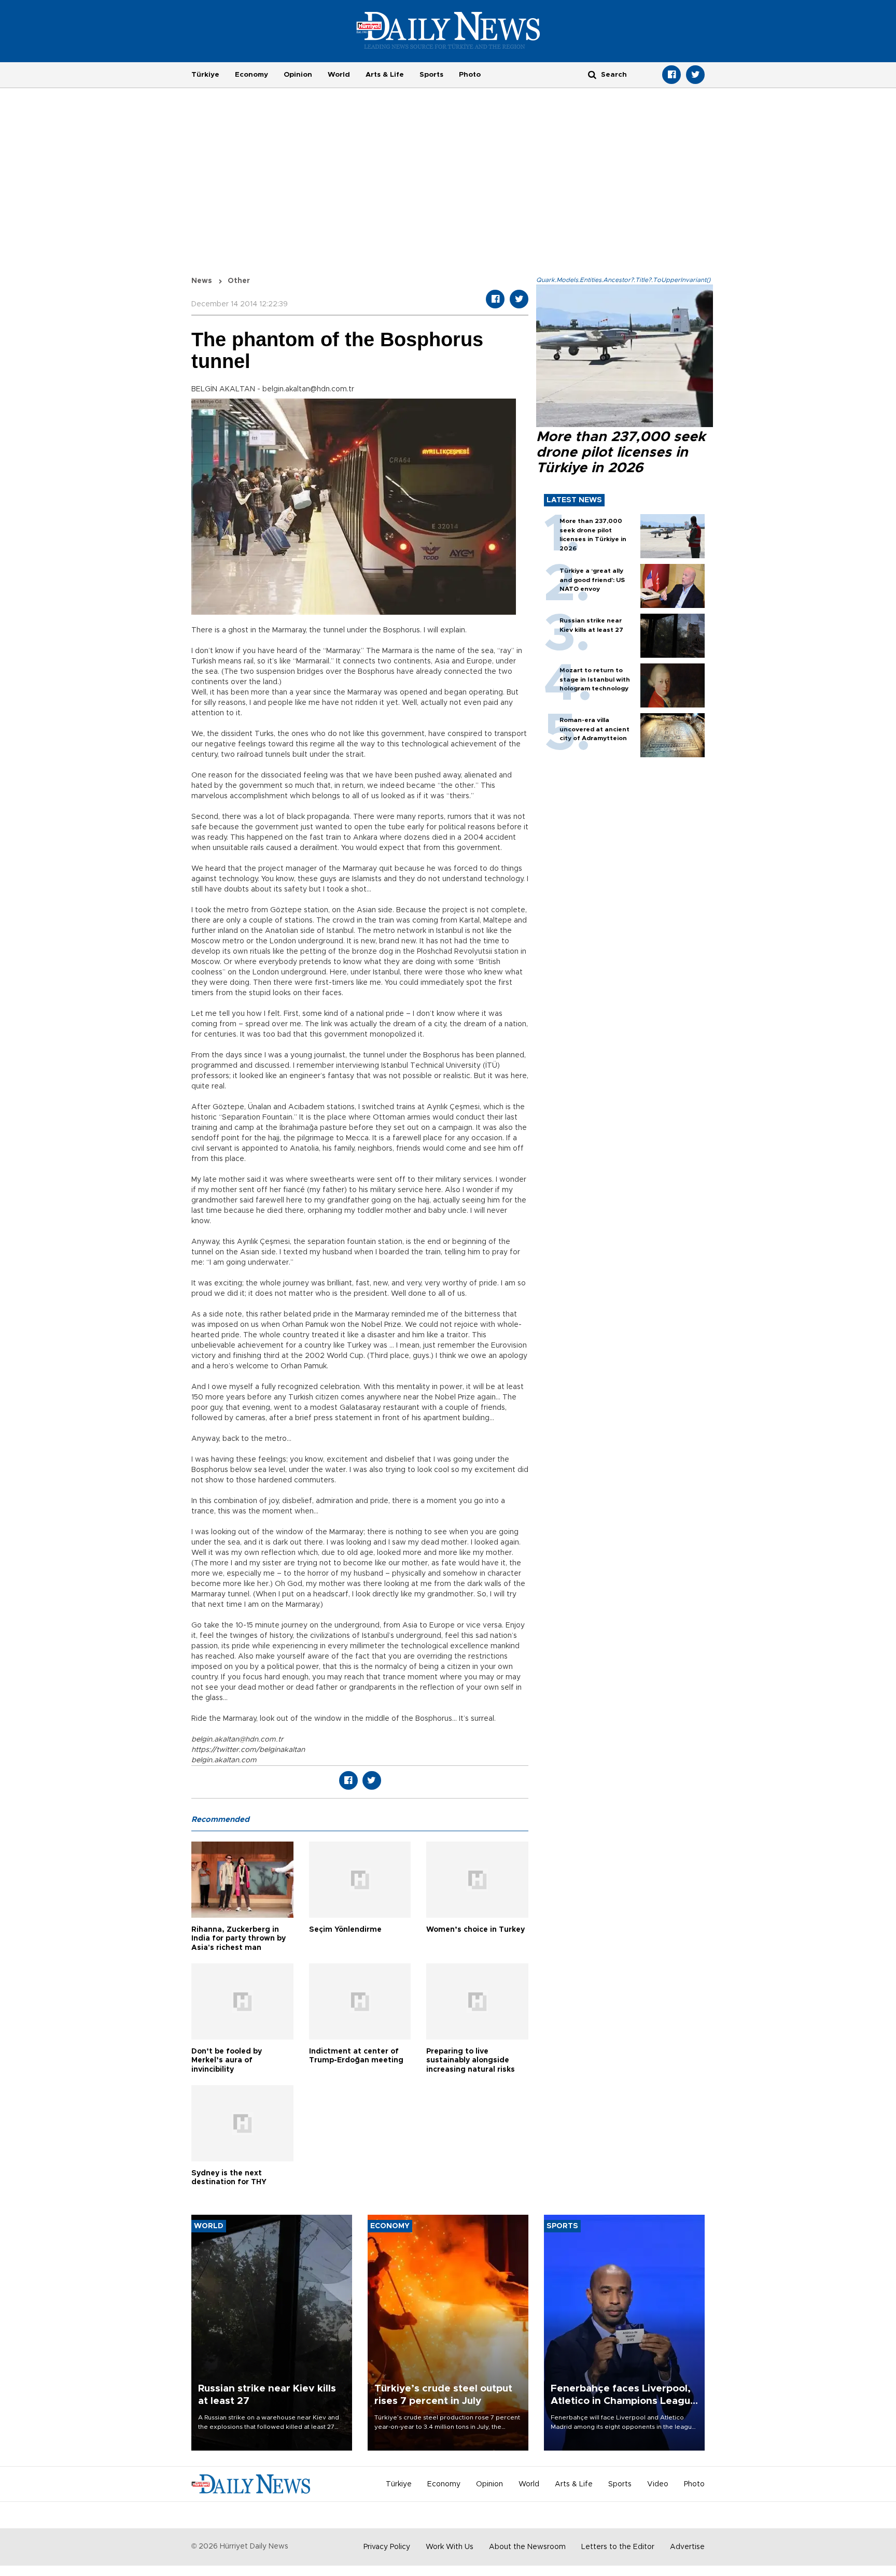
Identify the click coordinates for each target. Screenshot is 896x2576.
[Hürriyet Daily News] (448, 30)
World (339, 75)
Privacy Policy (387, 2547)
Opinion (298, 75)
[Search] (592, 74)
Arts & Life (385, 75)
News (202, 281)
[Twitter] (695, 75)
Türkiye (205, 75)
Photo (470, 75)
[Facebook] (671, 75)
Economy (251, 75)
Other (239, 281)
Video (658, 2484)
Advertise (687, 2547)
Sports (431, 75)
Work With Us (450, 2547)
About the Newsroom (527, 2547)
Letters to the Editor (618, 2547)
